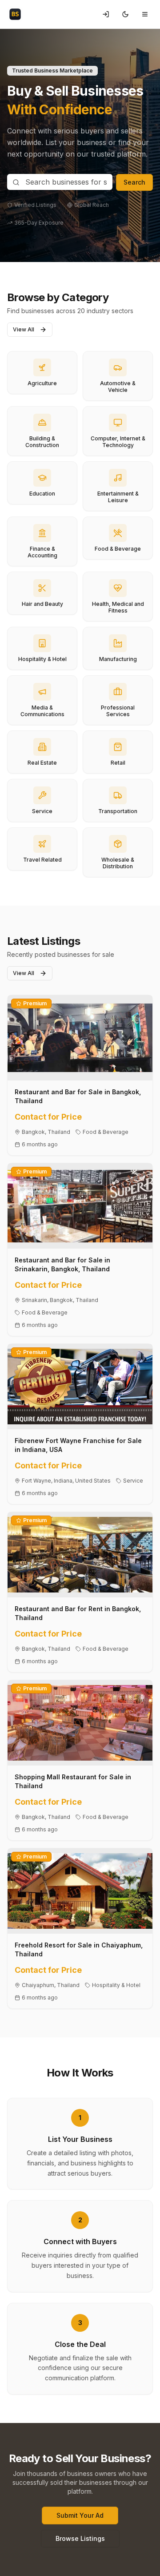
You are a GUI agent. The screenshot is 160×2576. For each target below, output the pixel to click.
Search (134, 182)
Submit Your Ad (80, 2515)
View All (24, 329)
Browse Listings (80, 2538)
